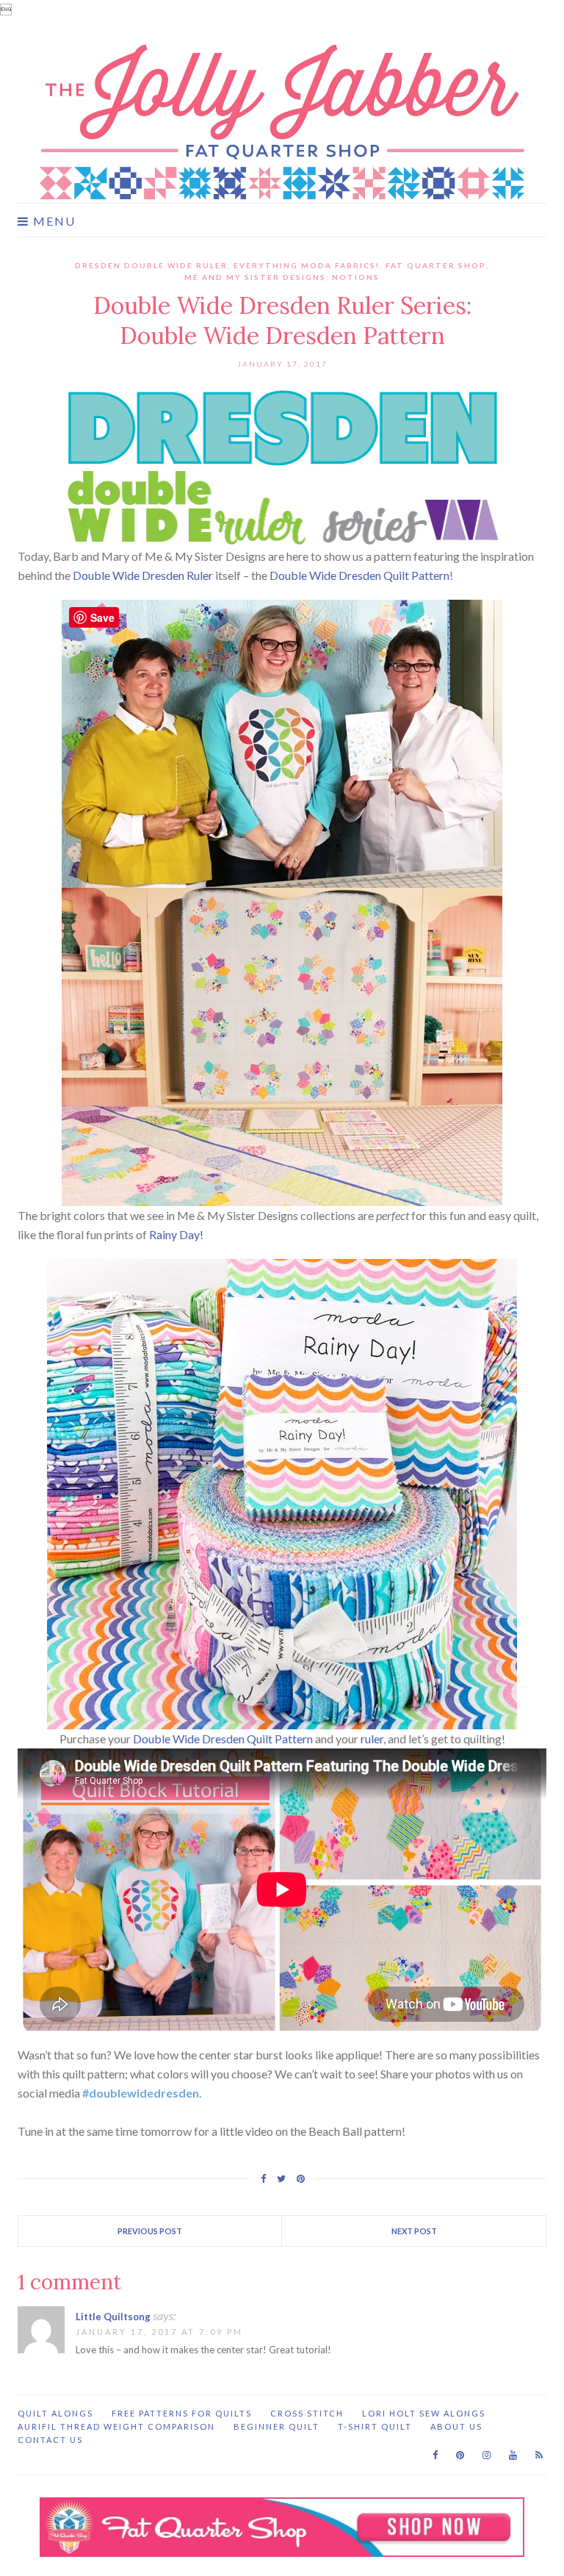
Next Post (414, 2231)
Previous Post (150, 2231)
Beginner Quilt (276, 2426)
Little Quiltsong (113, 2317)
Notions (356, 277)
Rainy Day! (176, 1234)
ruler (372, 1739)
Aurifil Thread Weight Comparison (116, 2426)
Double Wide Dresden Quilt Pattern (359, 575)
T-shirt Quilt (375, 2426)
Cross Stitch (307, 2413)
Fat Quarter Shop (436, 265)
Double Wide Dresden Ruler (143, 575)
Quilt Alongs (55, 2413)
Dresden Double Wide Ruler (151, 265)
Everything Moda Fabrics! (307, 265)
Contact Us (50, 2440)
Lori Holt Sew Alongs (424, 2413)
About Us (456, 2426)
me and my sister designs (255, 277)
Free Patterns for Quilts (182, 2413)
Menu (53, 221)
